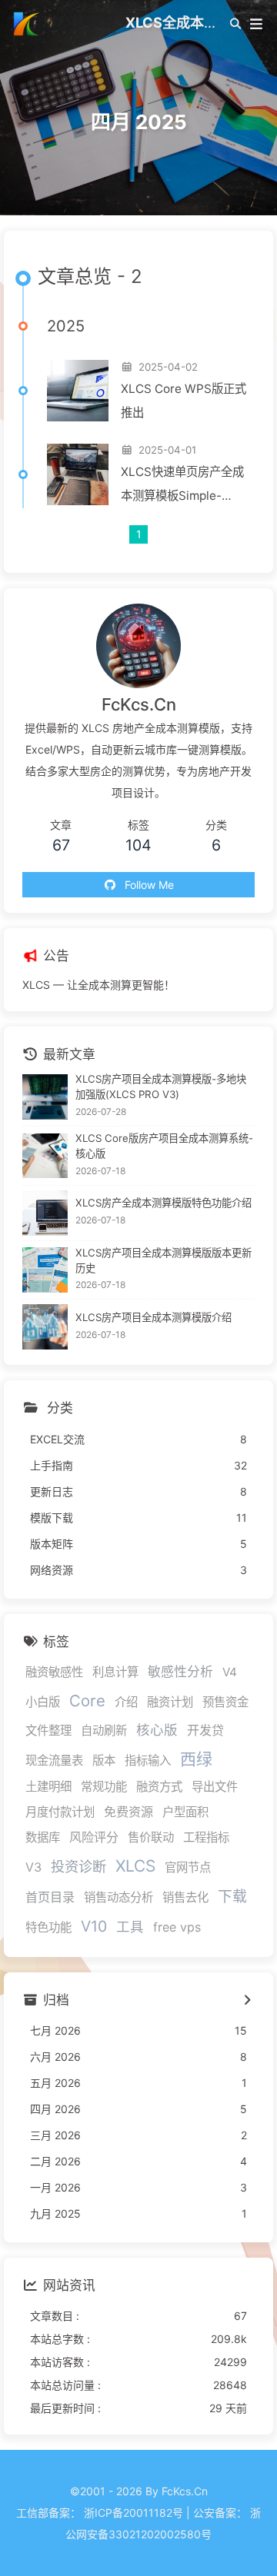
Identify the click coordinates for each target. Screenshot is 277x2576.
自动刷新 (104, 1731)
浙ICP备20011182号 (133, 2513)
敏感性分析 (180, 1672)
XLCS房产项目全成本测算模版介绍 (154, 1317)
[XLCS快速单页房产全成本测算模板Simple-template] (78, 474)
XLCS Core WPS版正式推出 (184, 401)
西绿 (196, 1759)
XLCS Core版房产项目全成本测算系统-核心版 (164, 1146)
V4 (230, 1672)
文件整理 (48, 1731)
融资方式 (159, 1787)
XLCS (135, 1866)
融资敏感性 (54, 1672)
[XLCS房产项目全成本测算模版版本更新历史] (45, 1270)
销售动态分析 (118, 1897)
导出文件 (215, 1787)
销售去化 (185, 1897)
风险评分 (94, 1837)
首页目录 (50, 1897)
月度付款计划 (60, 1812)
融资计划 (170, 1702)
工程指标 (206, 1837)
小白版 (43, 1702)
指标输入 (148, 1761)
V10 (94, 1926)
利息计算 (115, 1672)
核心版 (157, 1730)
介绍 (126, 1702)
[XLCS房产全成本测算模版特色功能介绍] (45, 1213)
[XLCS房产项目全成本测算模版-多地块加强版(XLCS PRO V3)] (45, 1097)
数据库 (43, 1837)
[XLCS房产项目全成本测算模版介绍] (45, 1327)
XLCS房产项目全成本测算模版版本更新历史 (164, 1260)
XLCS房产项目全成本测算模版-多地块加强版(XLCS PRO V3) (161, 1087)
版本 (104, 1761)
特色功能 (48, 1927)
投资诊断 (78, 1866)
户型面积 (185, 1812)
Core (87, 1701)
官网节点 (188, 1867)
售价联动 (151, 1837)
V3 (33, 1867)
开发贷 (205, 1730)
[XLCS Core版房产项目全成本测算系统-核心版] (45, 1156)
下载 (232, 1897)
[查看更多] (247, 2001)
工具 (130, 1927)
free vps (177, 1927)
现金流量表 (54, 1761)
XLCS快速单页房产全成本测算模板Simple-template (182, 486)
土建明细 (48, 1787)
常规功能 (104, 1787)
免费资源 (128, 1812)
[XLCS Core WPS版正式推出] (78, 391)
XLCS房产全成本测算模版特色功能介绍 (164, 1203)
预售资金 (225, 1702)
